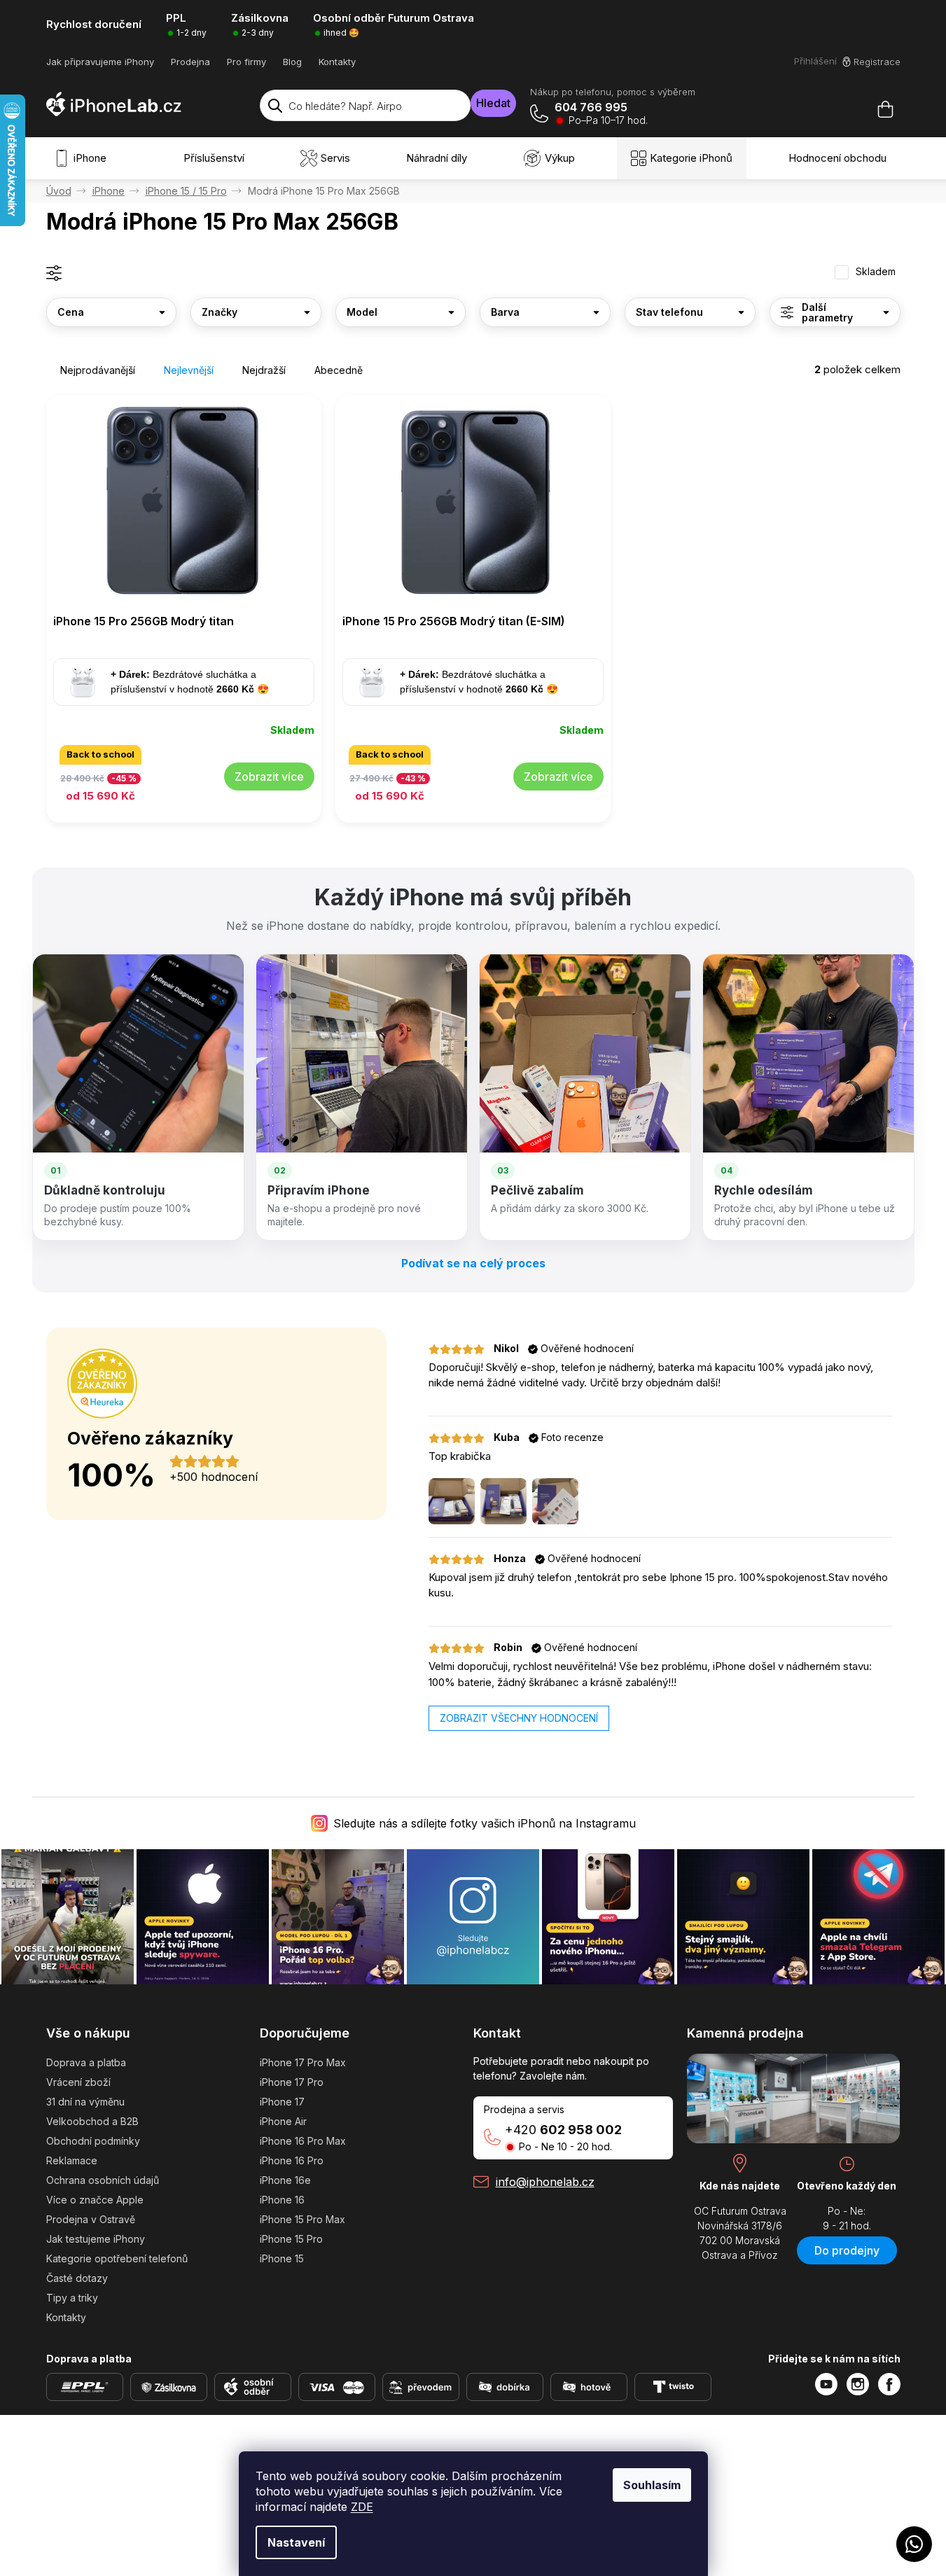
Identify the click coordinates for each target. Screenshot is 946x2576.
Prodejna (190, 62)
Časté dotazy (77, 2278)
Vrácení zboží (78, 2082)
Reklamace (72, 2160)
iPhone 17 (282, 2102)
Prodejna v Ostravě (91, 2219)
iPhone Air (283, 2121)
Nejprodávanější (98, 370)
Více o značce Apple (95, 2200)
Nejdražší (264, 370)
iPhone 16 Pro (292, 2160)
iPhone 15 (282, 2258)
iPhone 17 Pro (292, 2082)
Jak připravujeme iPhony (100, 62)
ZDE (362, 2507)
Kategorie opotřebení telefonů (117, 2258)
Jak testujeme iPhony (96, 2239)
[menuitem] (83, 158)
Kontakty (337, 62)
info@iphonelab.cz (545, 2182)
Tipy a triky (72, 2298)
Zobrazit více (269, 777)
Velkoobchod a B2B (92, 2121)
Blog (292, 62)
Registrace (877, 62)
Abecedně (339, 370)
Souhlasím (652, 2485)
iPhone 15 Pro (291, 2239)
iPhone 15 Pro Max (302, 2219)
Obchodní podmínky (93, 2141)
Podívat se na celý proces (473, 1263)
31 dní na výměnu (85, 2102)
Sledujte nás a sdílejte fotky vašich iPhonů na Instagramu (485, 1823)
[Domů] (59, 191)
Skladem (876, 272)
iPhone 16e (285, 2180)
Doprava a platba (86, 2062)
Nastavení (296, 2542)
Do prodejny (847, 2250)
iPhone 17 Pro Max (303, 2062)
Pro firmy (246, 62)
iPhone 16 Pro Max (303, 2141)
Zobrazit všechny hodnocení (519, 1718)
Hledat (493, 103)
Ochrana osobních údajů (103, 2180)
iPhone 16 (282, 2200)
